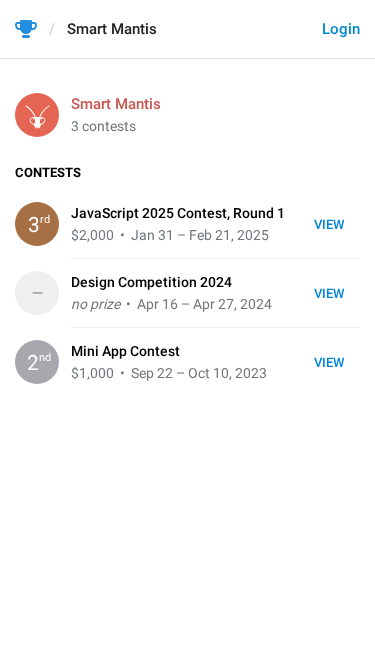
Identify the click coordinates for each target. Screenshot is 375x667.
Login (341, 29)
